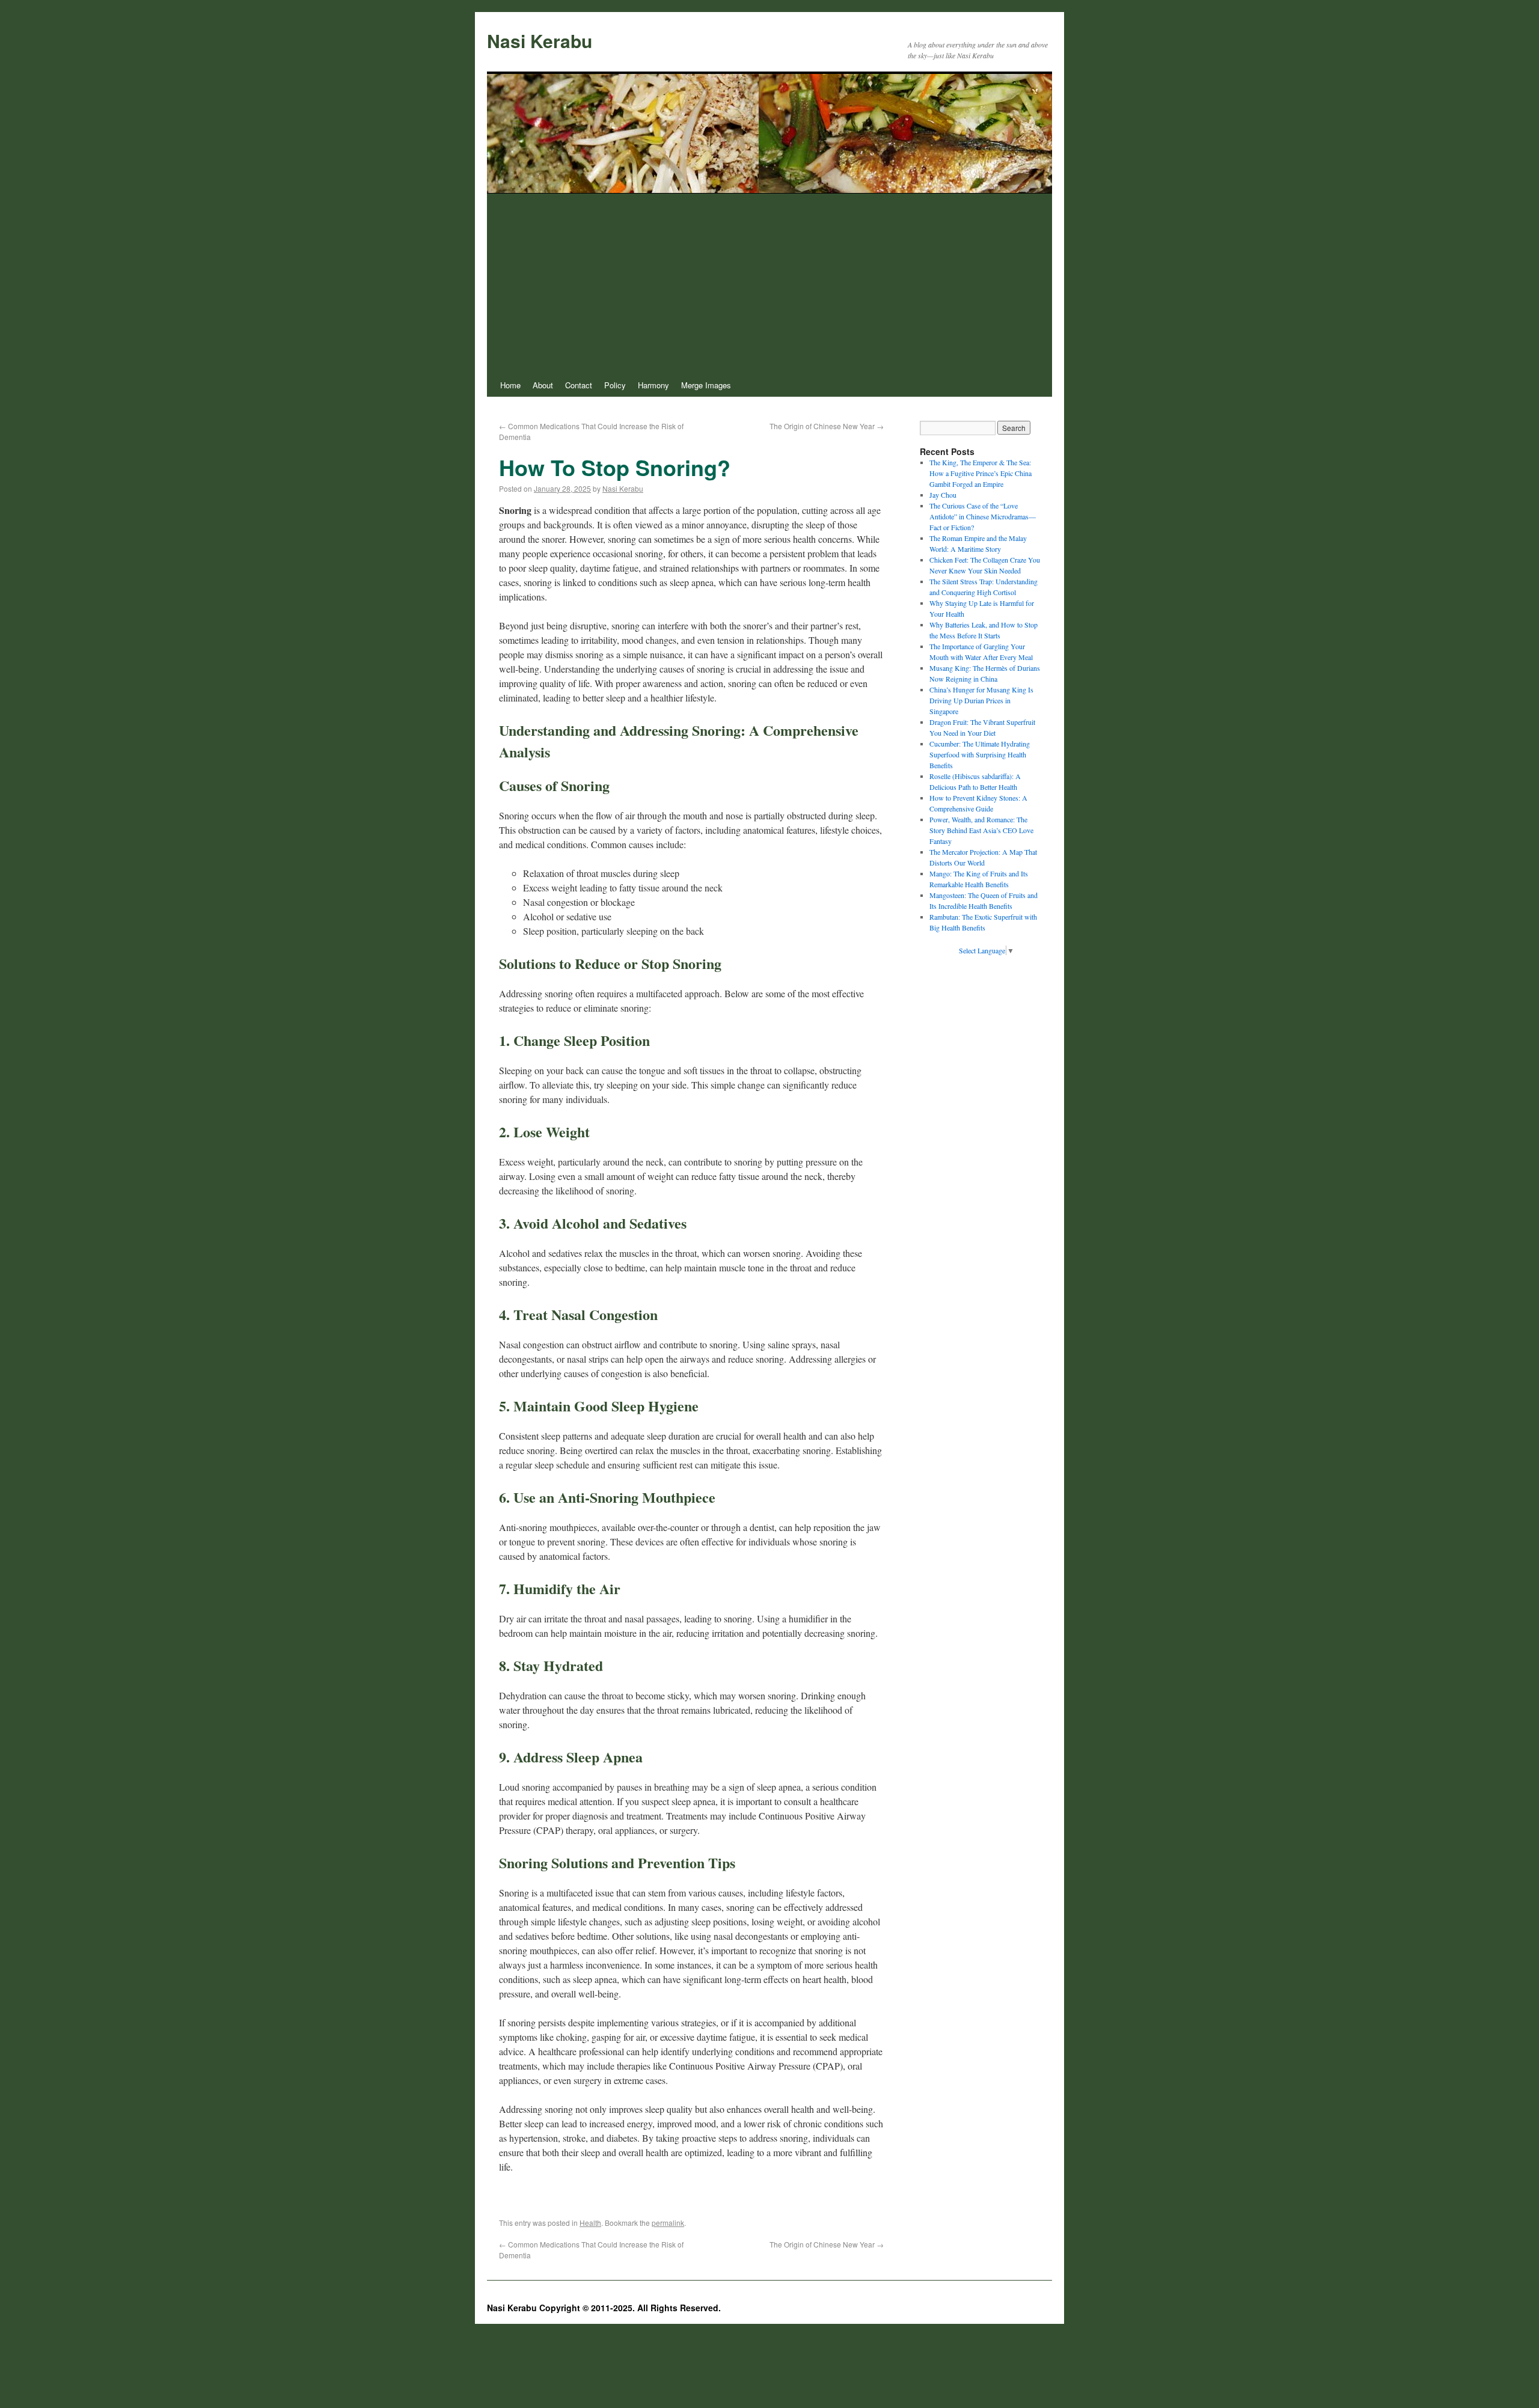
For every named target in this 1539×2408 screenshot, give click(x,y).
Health (590, 2223)
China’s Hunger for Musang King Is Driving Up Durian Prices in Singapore (981, 700)
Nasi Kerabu (540, 41)
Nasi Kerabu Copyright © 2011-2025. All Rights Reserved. (604, 2308)
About (543, 385)
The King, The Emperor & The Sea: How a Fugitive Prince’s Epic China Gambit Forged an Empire (981, 473)
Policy (615, 385)
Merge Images (706, 385)
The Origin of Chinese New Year (827, 426)
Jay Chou (943, 495)
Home (510, 385)
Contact (579, 385)
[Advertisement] (769, 284)
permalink (668, 2223)
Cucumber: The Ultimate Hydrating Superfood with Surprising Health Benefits (980, 754)
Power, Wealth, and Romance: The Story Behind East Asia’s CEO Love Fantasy (981, 830)
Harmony (653, 385)
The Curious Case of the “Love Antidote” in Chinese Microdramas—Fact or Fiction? (983, 516)
